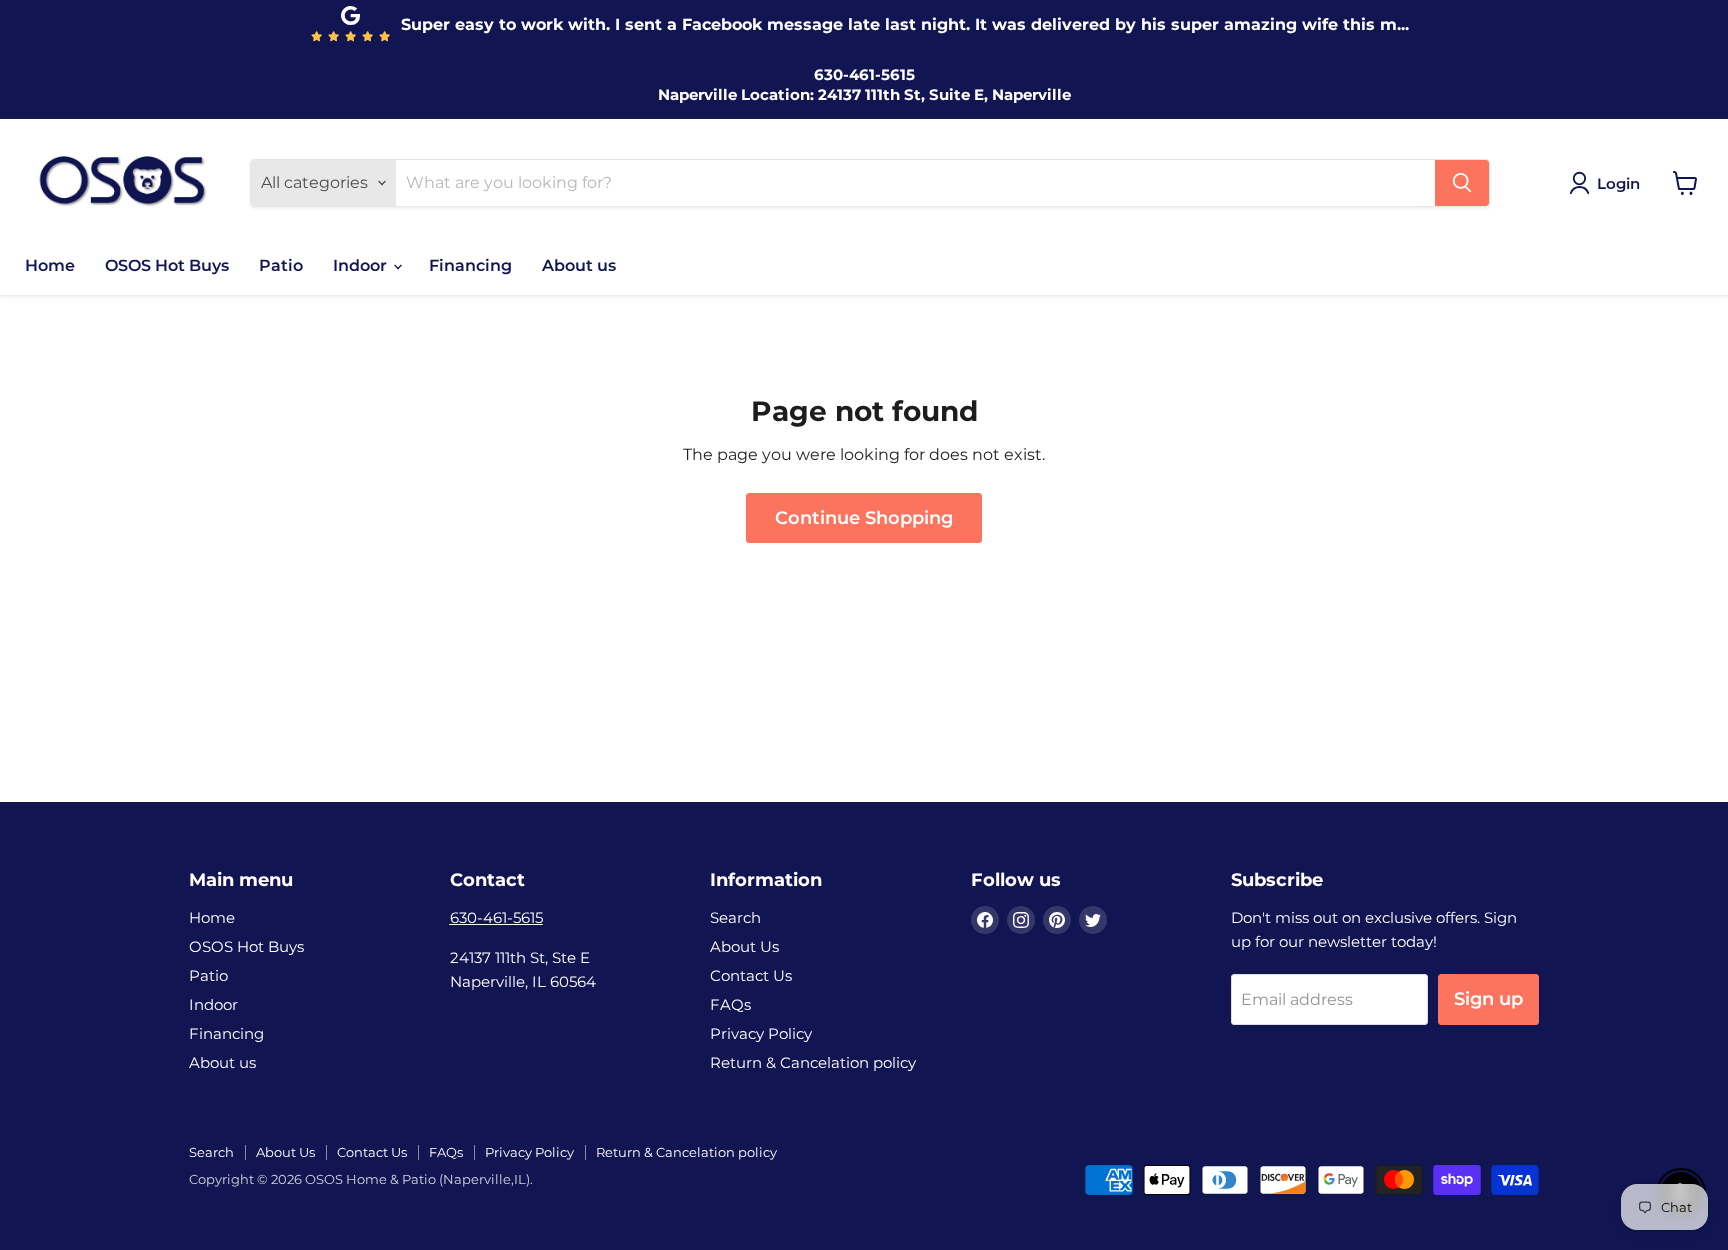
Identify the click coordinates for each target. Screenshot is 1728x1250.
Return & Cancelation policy (813, 1062)
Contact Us (751, 975)
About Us (744, 946)
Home (50, 265)
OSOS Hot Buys (167, 265)
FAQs (730, 1004)
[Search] (1462, 183)
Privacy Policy (761, 1033)
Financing (470, 265)
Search (735, 917)
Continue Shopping (864, 518)
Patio (281, 265)
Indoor (362, 265)
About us (579, 265)
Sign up (1488, 999)
